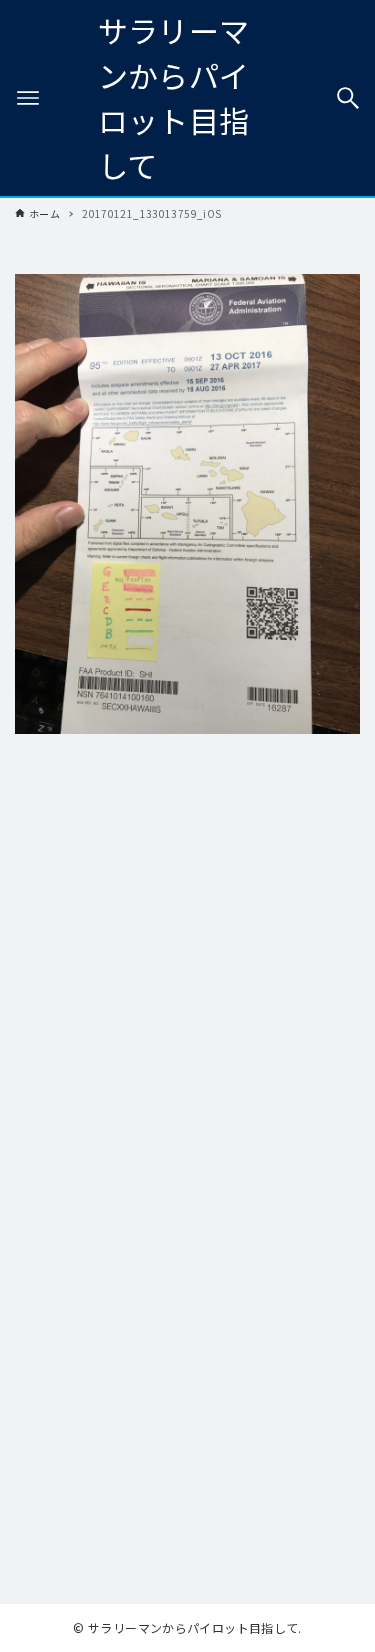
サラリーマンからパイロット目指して (174, 97)
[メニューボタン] (28, 98)
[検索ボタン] (348, 98)
